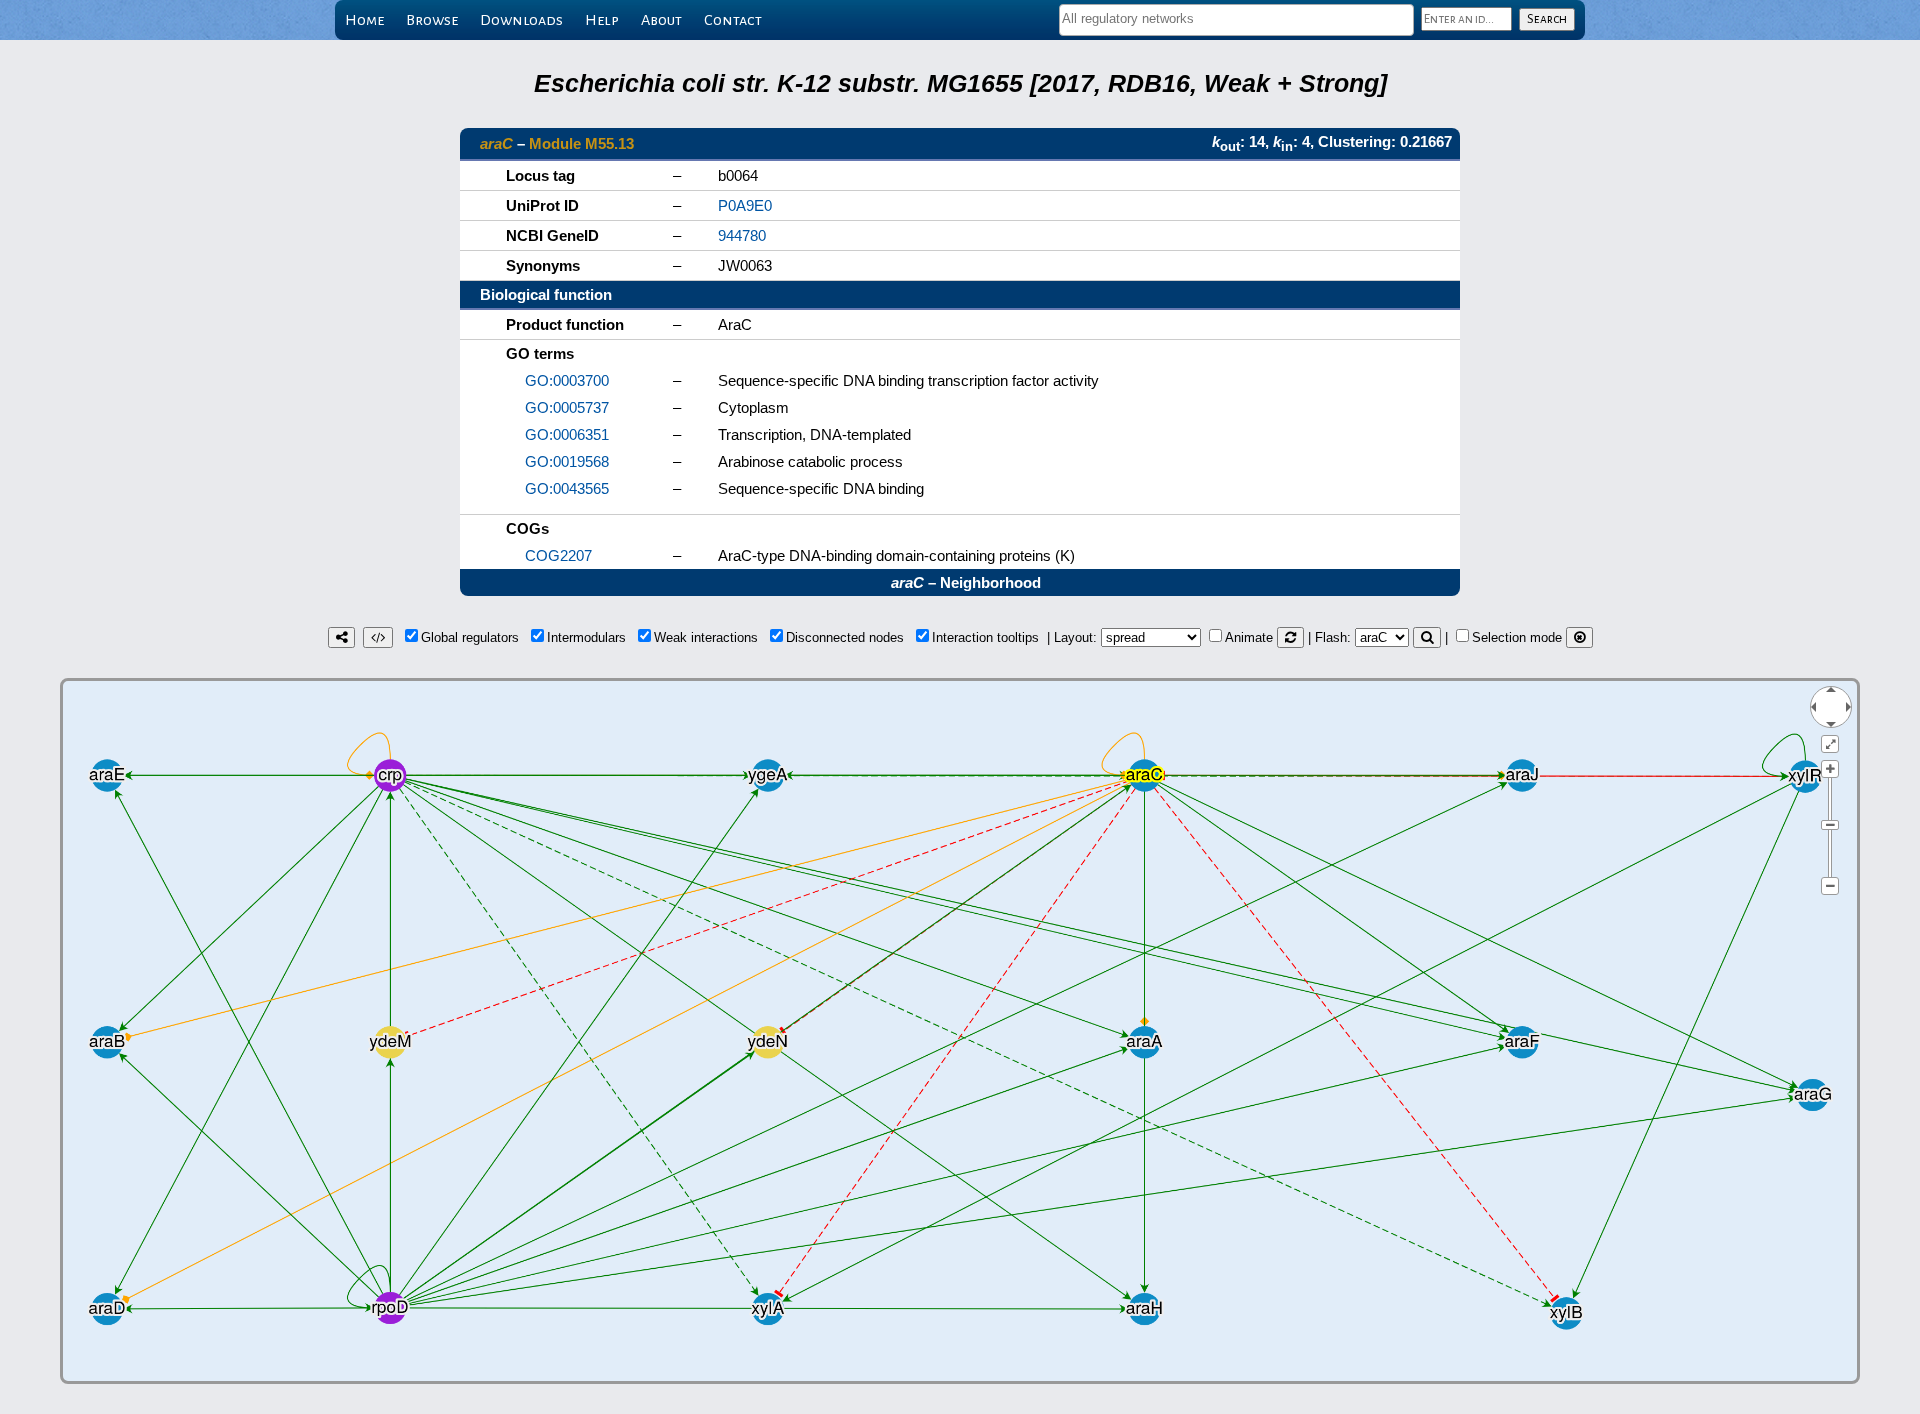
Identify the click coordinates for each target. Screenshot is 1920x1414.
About (661, 20)
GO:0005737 (567, 407)
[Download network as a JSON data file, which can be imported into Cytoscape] (378, 637)
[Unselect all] (1579, 637)
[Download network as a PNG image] (341, 637)
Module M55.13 (581, 143)
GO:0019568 (567, 461)
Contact (733, 20)
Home (364, 20)
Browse (432, 20)
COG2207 (558, 555)
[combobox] (1236, 20)
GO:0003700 (567, 380)
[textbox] (1236, 18)
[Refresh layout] (1290, 637)
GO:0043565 (567, 488)
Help (602, 20)
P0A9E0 (745, 205)
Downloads (521, 20)
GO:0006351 (567, 434)
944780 (742, 235)
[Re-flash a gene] (1427, 637)
